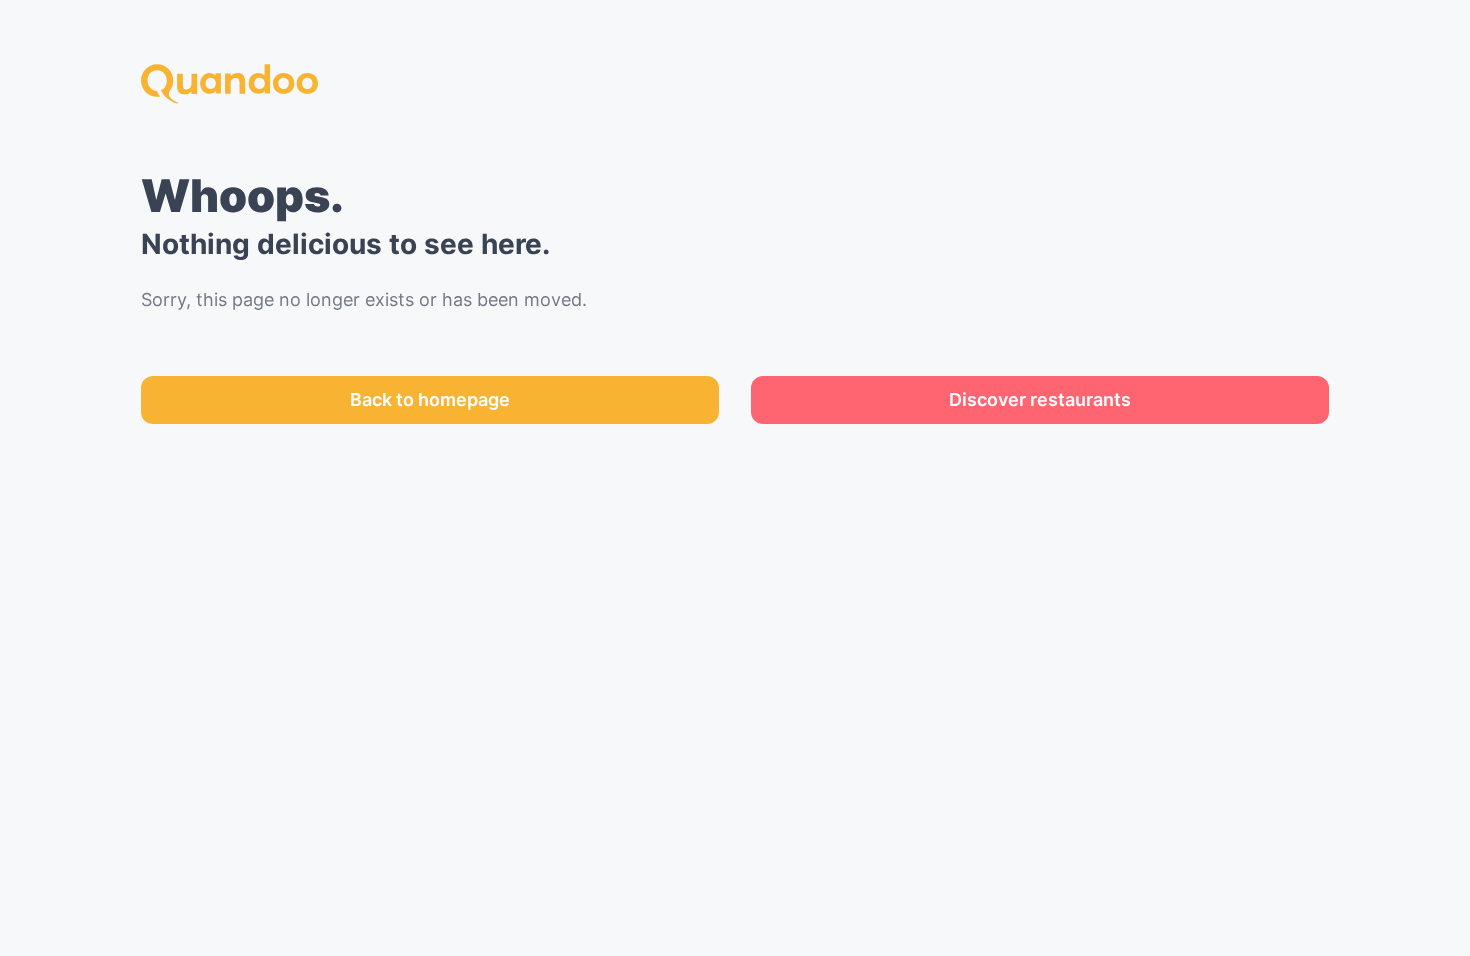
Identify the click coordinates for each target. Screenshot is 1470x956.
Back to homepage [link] (430, 399)
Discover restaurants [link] (1040, 399)
